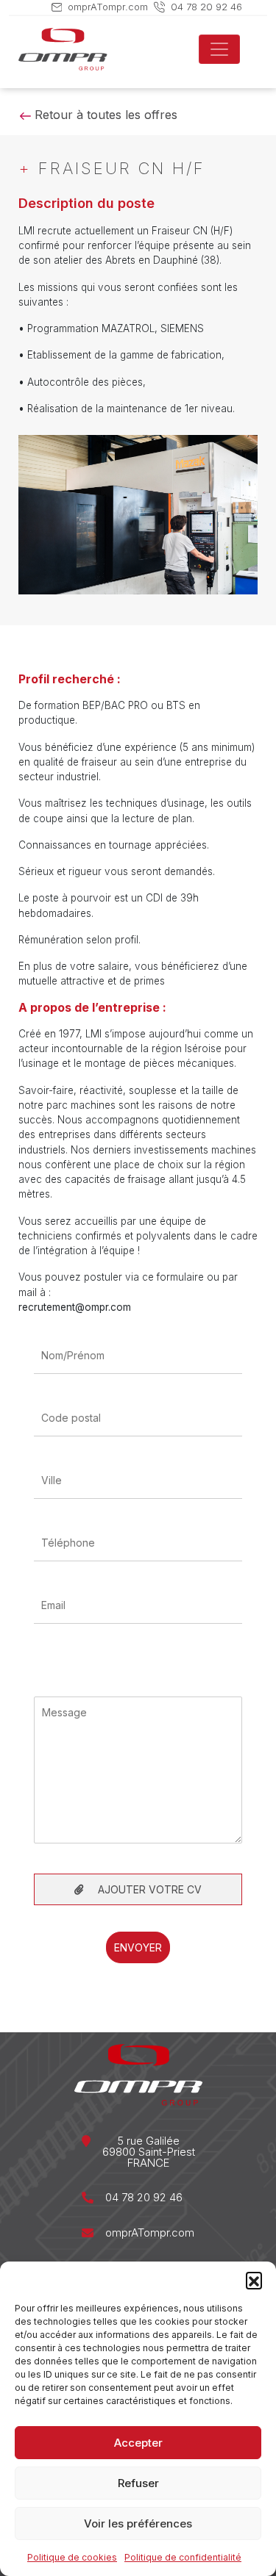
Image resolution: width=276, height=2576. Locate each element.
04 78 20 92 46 (206, 7)
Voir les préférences (138, 2523)
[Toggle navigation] (219, 49)
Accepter (138, 2443)
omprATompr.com (108, 7)
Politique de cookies (72, 2557)
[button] (254, 2280)
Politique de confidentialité (183, 2557)
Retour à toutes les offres (104, 115)
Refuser (138, 2483)
